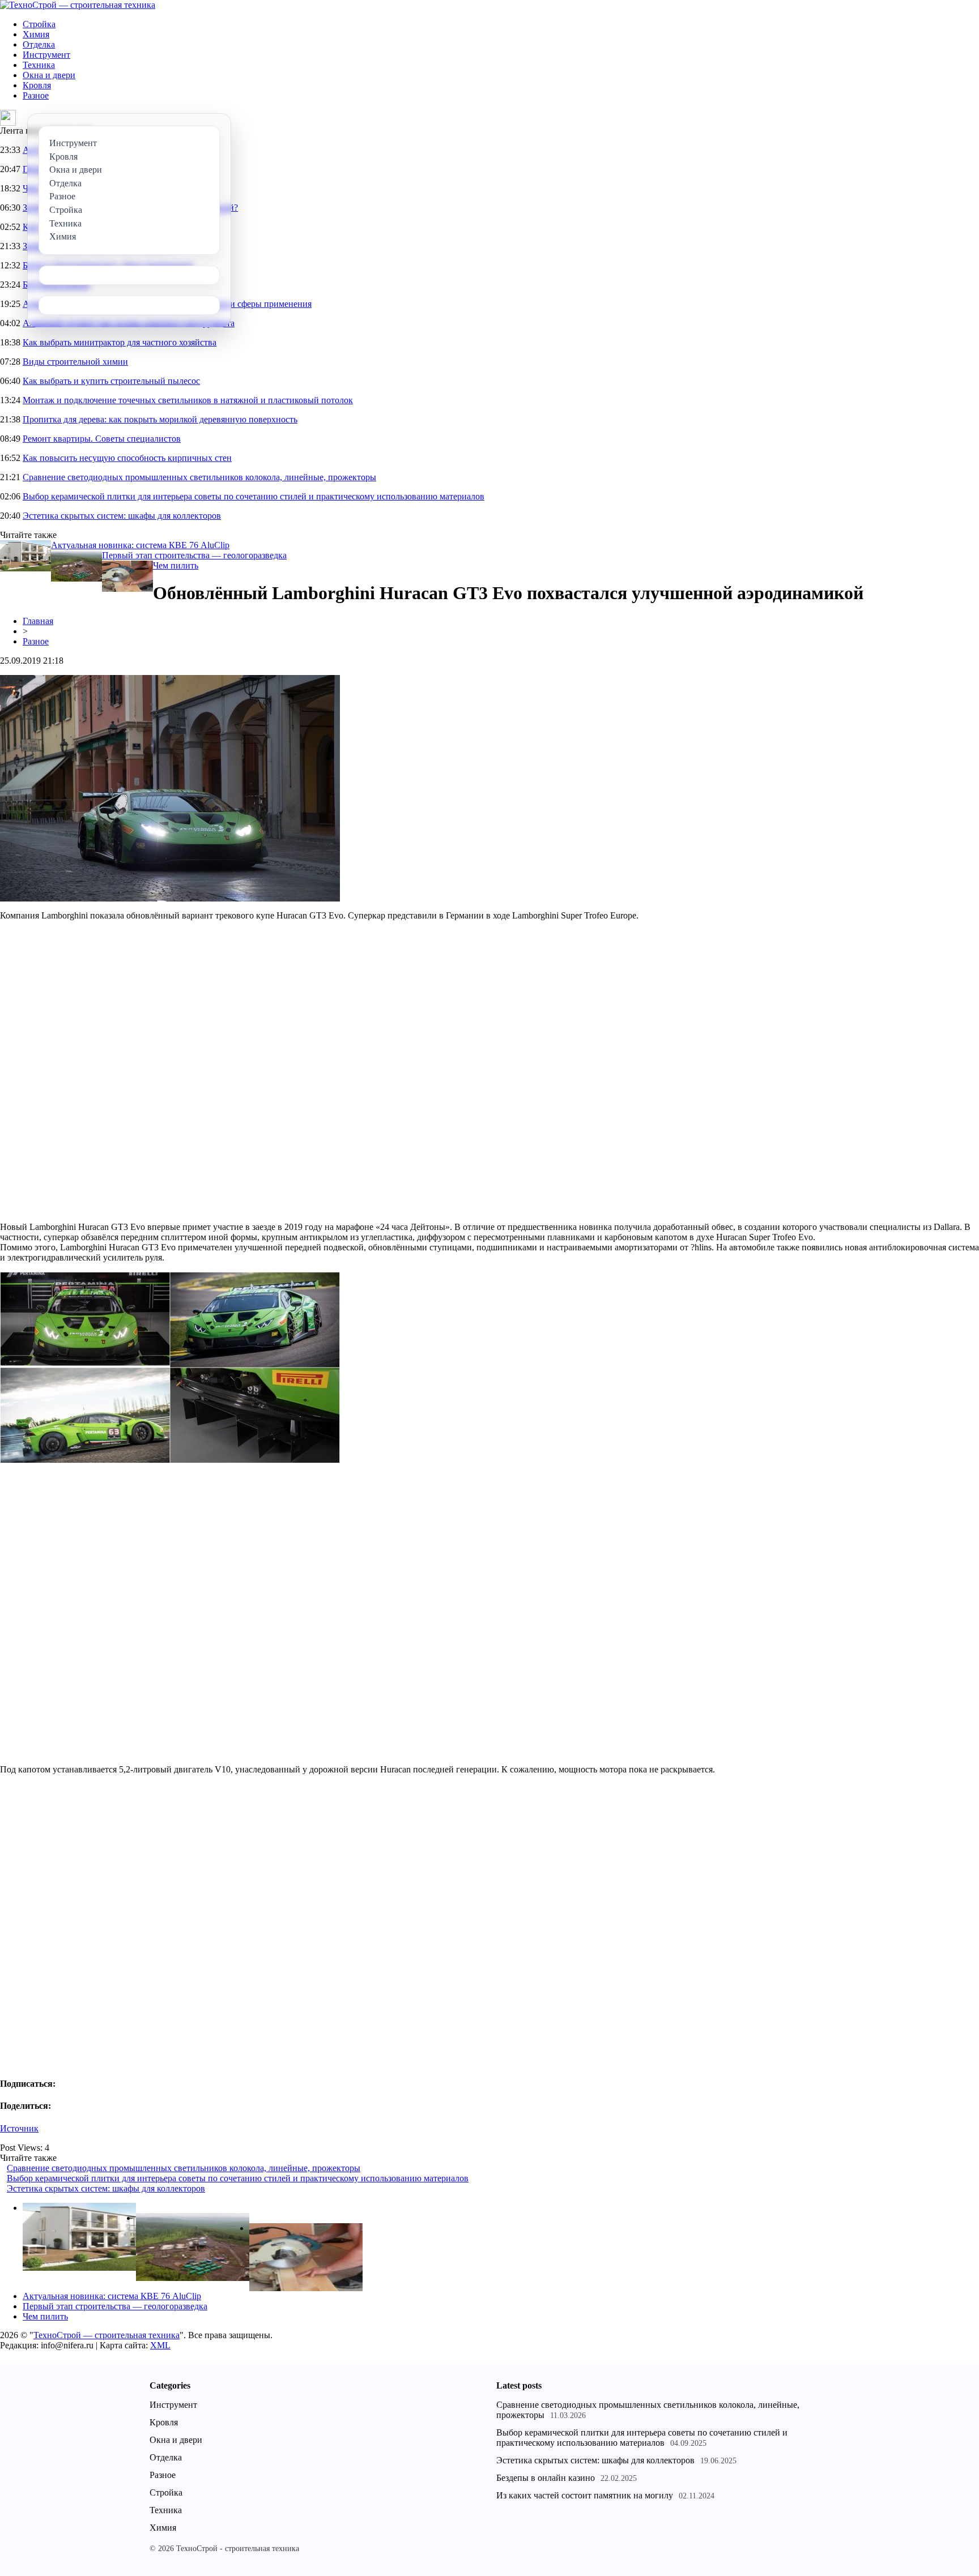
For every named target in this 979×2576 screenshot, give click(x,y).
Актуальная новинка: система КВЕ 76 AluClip (140, 545)
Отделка (39, 44)
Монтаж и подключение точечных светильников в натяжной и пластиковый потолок (188, 400)
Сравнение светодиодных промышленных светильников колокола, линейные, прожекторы (199, 477)
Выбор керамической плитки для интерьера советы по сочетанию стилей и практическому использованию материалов (254, 496)
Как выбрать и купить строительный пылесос (111, 381)
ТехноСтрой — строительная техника (107, 2335)
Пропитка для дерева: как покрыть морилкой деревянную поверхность (160, 419)
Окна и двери (49, 75)
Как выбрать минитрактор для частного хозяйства (120, 342)
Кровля (37, 85)
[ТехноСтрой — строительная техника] (78, 5)
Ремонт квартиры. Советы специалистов (102, 439)
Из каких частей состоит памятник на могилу (585, 2495)
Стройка (39, 24)
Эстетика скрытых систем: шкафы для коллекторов (122, 516)
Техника (39, 65)
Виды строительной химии (75, 362)
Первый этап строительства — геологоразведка (194, 555)
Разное (36, 95)
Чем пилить (176, 565)
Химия (36, 34)
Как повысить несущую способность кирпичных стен (127, 458)
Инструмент (46, 55)
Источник (19, 2128)
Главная (38, 621)
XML (160, 2345)
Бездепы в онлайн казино (546, 2478)
